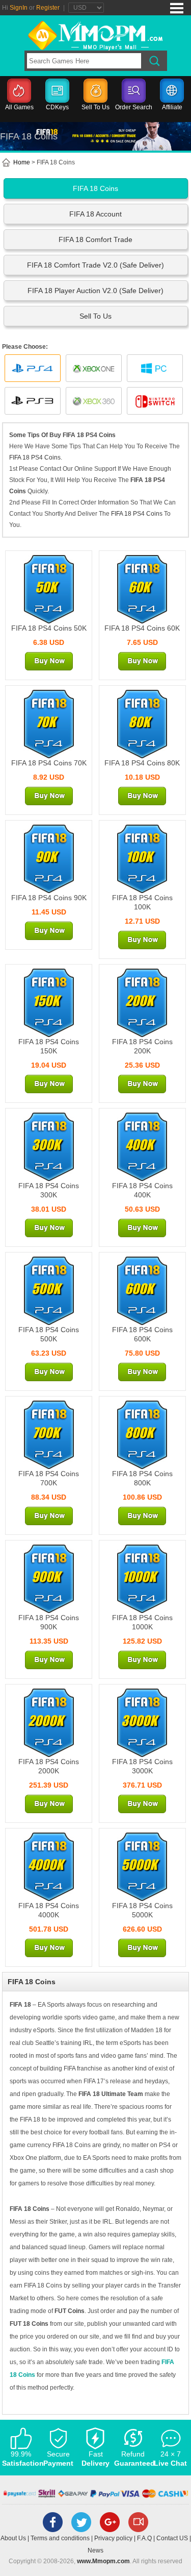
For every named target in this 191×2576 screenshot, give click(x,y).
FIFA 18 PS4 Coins (35, 458)
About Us (13, 2538)
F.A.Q (144, 2538)
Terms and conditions (60, 2538)
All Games (19, 107)
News (95, 2550)
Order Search (134, 107)
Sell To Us (95, 107)
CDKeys (57, 107)
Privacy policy (113, 2538)
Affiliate (172, 107)
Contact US (172, 2538)
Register (48, 8)
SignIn (19, 8)
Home (21, 162)
